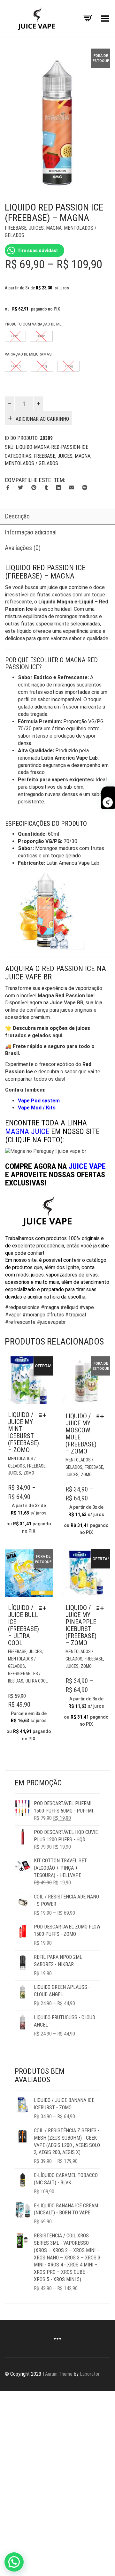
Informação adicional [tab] (31, 532)
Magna (54, 228)
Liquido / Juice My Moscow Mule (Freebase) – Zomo (81, 1434)
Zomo (29, 1473)
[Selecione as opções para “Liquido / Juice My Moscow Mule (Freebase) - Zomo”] (102, 1416)
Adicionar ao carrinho (42, 419)
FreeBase (16, 228)
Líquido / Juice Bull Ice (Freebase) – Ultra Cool (23, 1625)
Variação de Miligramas (28, 354)
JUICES (36, 228)
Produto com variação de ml (33, 324)
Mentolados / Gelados (31, 463)
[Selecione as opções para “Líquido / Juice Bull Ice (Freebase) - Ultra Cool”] (44, 1608)
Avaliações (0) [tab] (23, 548)
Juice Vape (87, 1166)
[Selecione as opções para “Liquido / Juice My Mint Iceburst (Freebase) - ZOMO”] (44, 1415)
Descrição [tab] (17, 516)
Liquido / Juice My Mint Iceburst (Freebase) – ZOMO (23, 1432)
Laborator (90, 2374)
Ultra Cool (37, 1681)
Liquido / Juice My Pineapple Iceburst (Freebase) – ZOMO (81, 1625)
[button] (14, 2562)
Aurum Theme (59, 2374)
